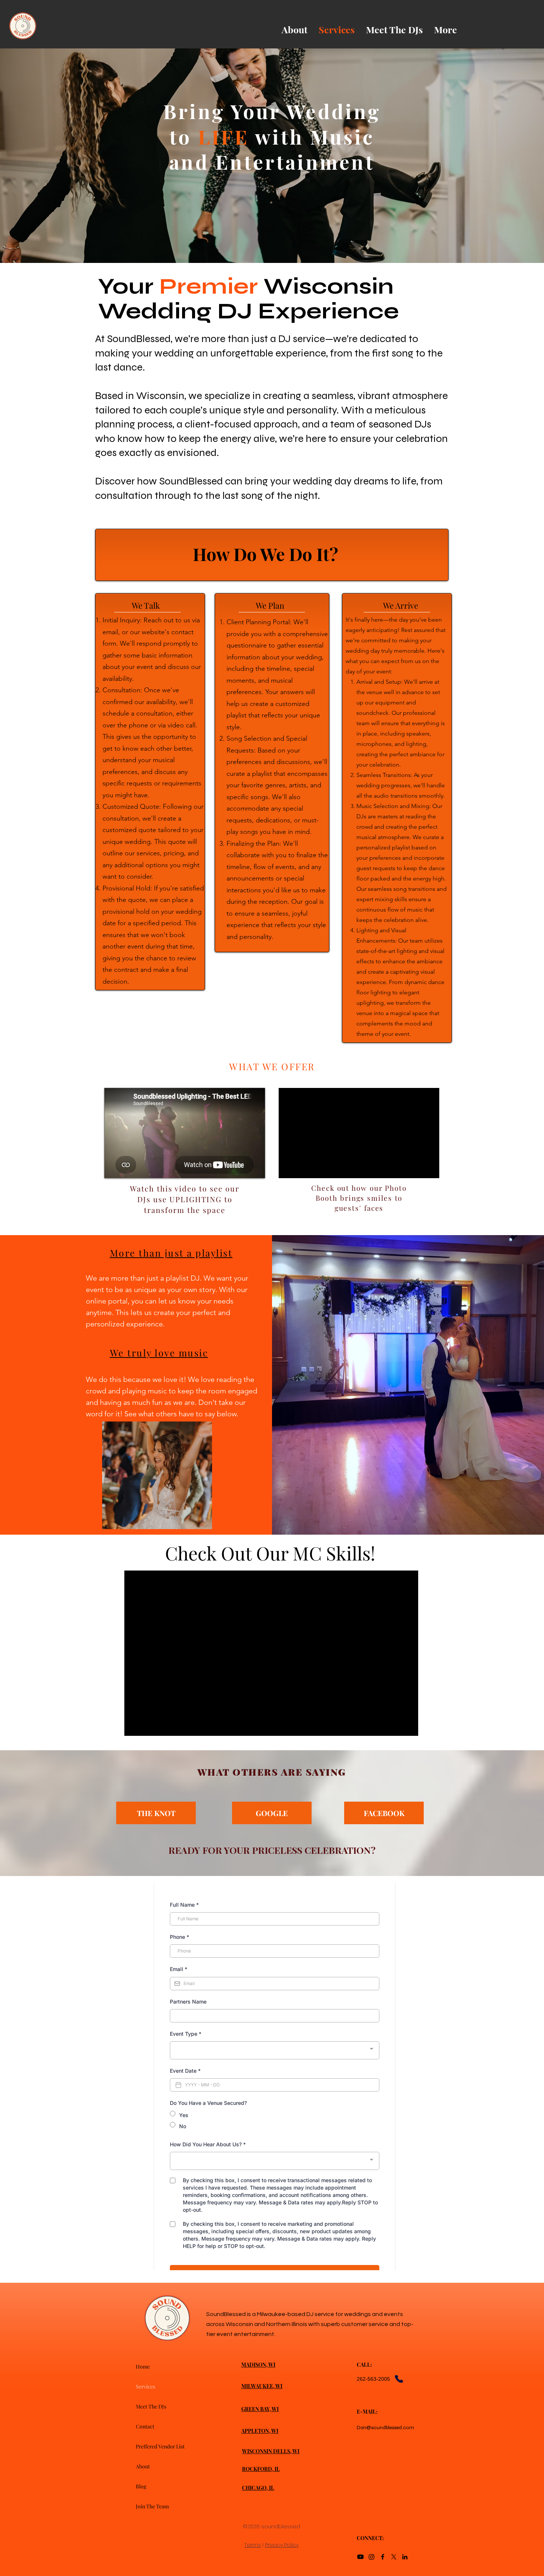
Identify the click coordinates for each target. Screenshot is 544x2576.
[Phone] (399, 2379)
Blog (141, 2486)
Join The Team (152, 2506)
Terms (253, 2545)
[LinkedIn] (405, 2557)
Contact (145, 2426)
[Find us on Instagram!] (372, 2557)
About (143, 2466)
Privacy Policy (282, 2545)
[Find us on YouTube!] (360, 2557)
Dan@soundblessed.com (385, 2428)
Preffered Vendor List (160, 2446)
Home (143, 2367)
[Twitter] (394, 2557)
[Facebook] (383, 2557)
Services (145, 2386)
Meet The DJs (151, 2406)
